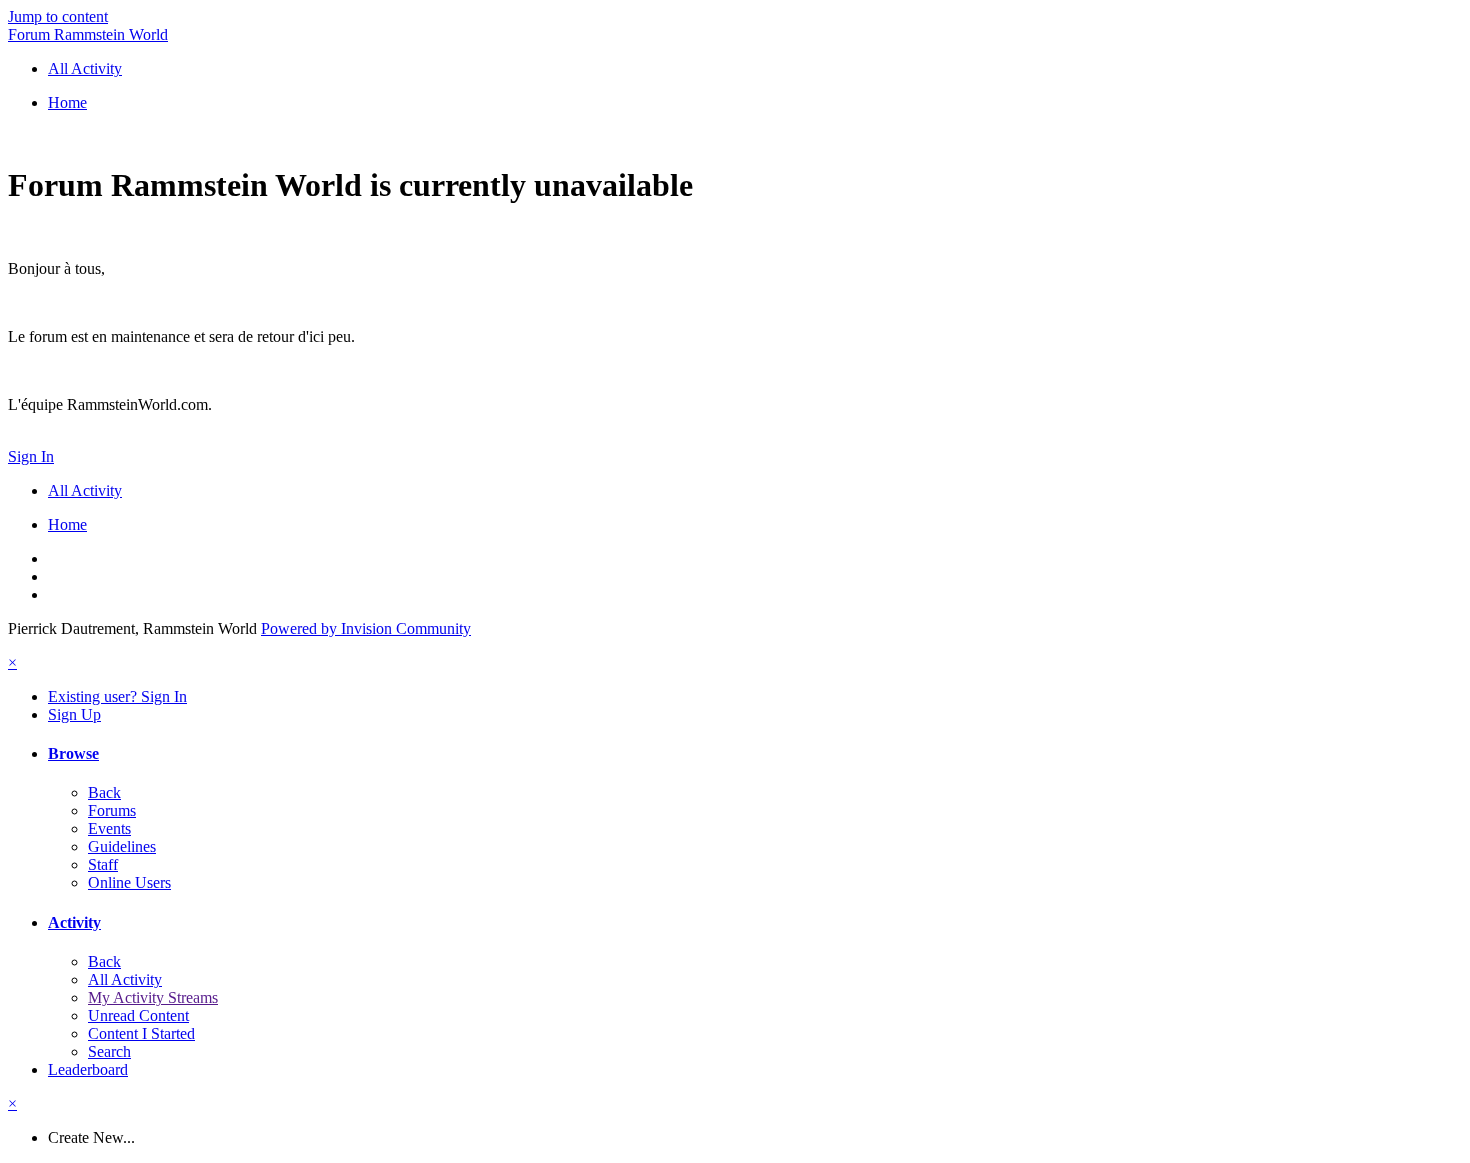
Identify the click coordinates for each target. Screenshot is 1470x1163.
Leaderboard (88, 1069)
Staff (103, 864)
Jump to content (58, 16)
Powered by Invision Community (366, 628)
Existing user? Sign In (117, 696)
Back (104, 792)
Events (109, 828)
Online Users (129, 882)
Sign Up (74, 714)
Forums (112, 810)
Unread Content (138, 1015)
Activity (74, 922)
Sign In (31, 456)
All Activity (125, 979)
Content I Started (141, 1033)
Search (109, 1051)
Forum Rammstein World (88, 34)
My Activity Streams (153, 997)
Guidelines (122, 846)
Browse (73, 753)
